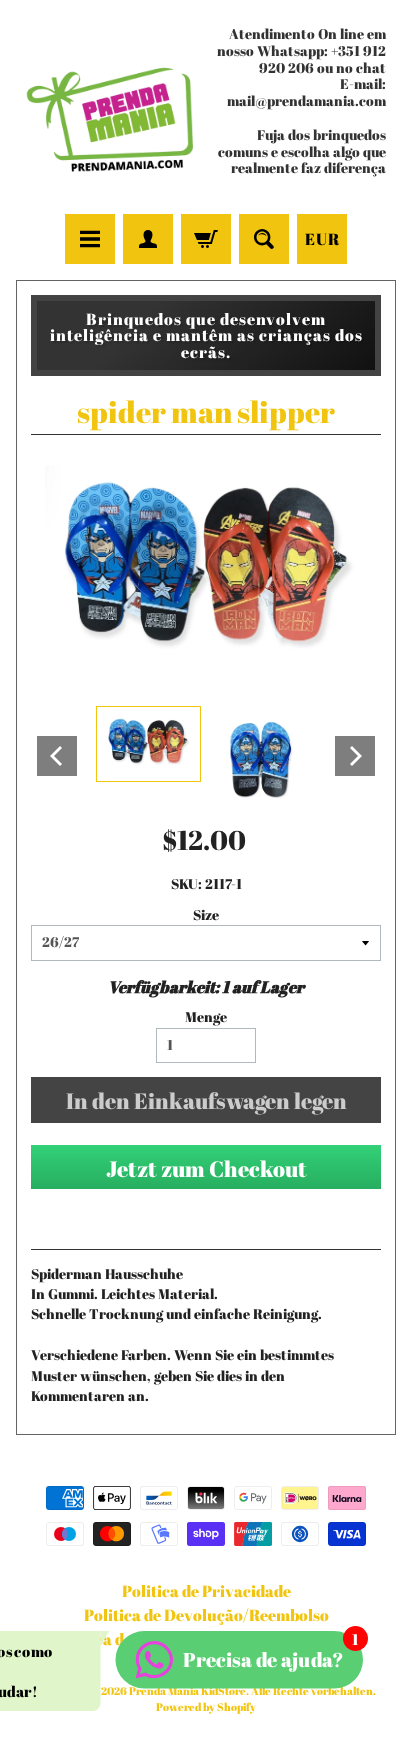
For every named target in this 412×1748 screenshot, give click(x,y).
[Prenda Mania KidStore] (111, 109)
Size (206, 915)
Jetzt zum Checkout (206, 1168)
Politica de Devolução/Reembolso (206, 1615)
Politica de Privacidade (206, 1591)
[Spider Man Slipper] (148, 744)
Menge (206, 1017)
